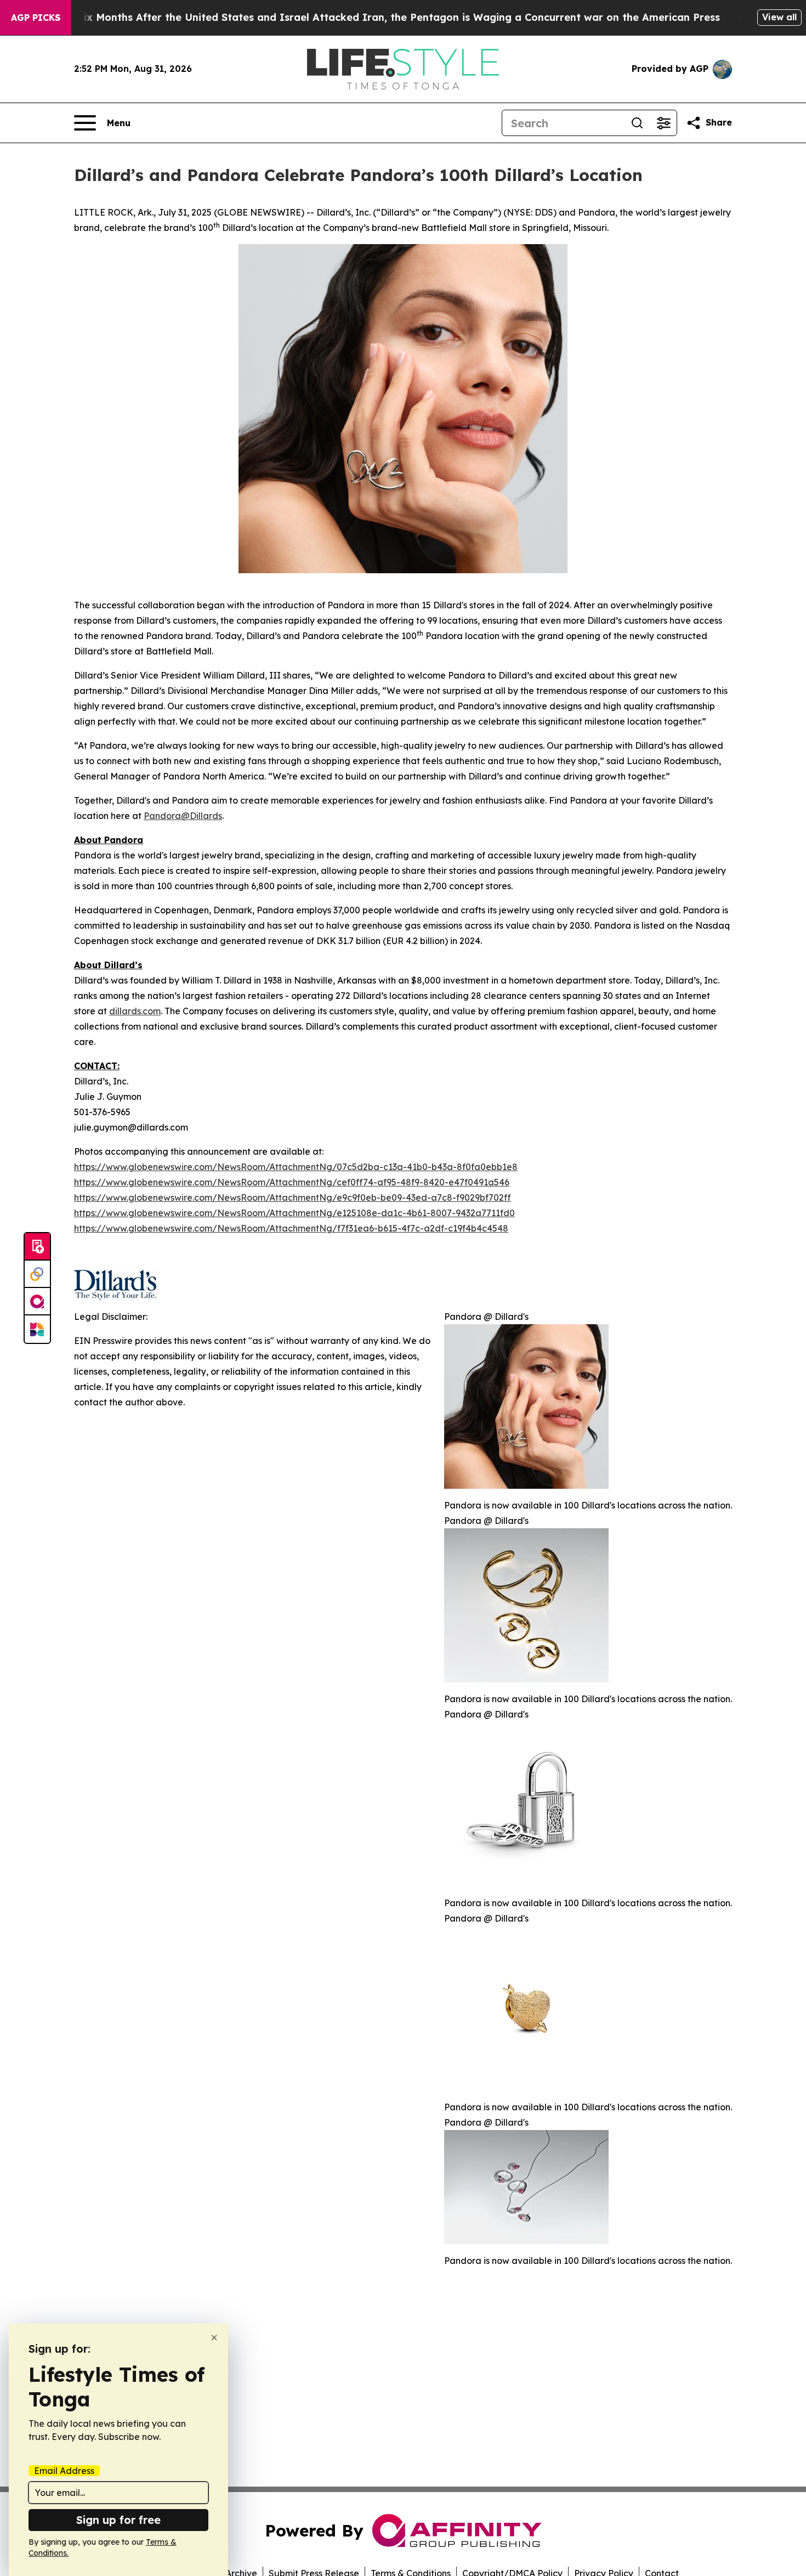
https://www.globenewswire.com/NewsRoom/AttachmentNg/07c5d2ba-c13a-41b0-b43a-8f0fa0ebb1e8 (296, 1167)
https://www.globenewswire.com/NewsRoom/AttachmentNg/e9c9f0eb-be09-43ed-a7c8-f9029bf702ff (293, 1197)
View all (779, 17)
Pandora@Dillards (183, 816)
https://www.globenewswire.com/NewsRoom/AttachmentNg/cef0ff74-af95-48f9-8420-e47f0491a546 (292, 1182)
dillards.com (135, 1011)
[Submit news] (37, 1247)
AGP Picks (36, 18)
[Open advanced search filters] (663, 123)
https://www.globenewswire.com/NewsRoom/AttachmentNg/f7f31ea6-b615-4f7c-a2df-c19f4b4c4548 (291, 1228)
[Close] (214, 2338)
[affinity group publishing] (37, 1302)
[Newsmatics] (37, 1329)
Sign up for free (118, 2520)
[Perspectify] (37, 1274)
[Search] (637, 123)
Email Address (64, 2471)
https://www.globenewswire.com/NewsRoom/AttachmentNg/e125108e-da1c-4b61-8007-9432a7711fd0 (294, 1213)
